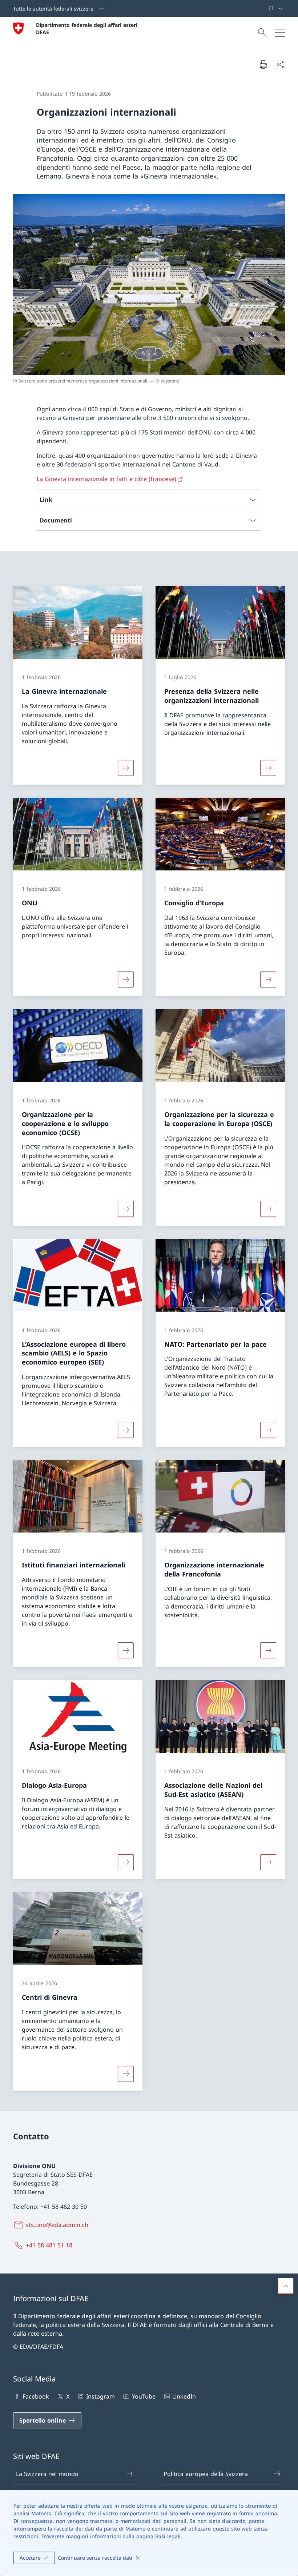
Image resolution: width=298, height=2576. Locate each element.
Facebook (36, 2396)
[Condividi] (281, 64)
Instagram (100, 2396)
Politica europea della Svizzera (206, 2474)
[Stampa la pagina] (263, 64)
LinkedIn (184, 2396)
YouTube (144, 2396)
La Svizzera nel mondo (47, 2474)
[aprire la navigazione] (280, 33)
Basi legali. (169, 2536)
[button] (286, 2286)
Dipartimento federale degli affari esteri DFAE (88, 28)
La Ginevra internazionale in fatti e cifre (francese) (106, 479)
